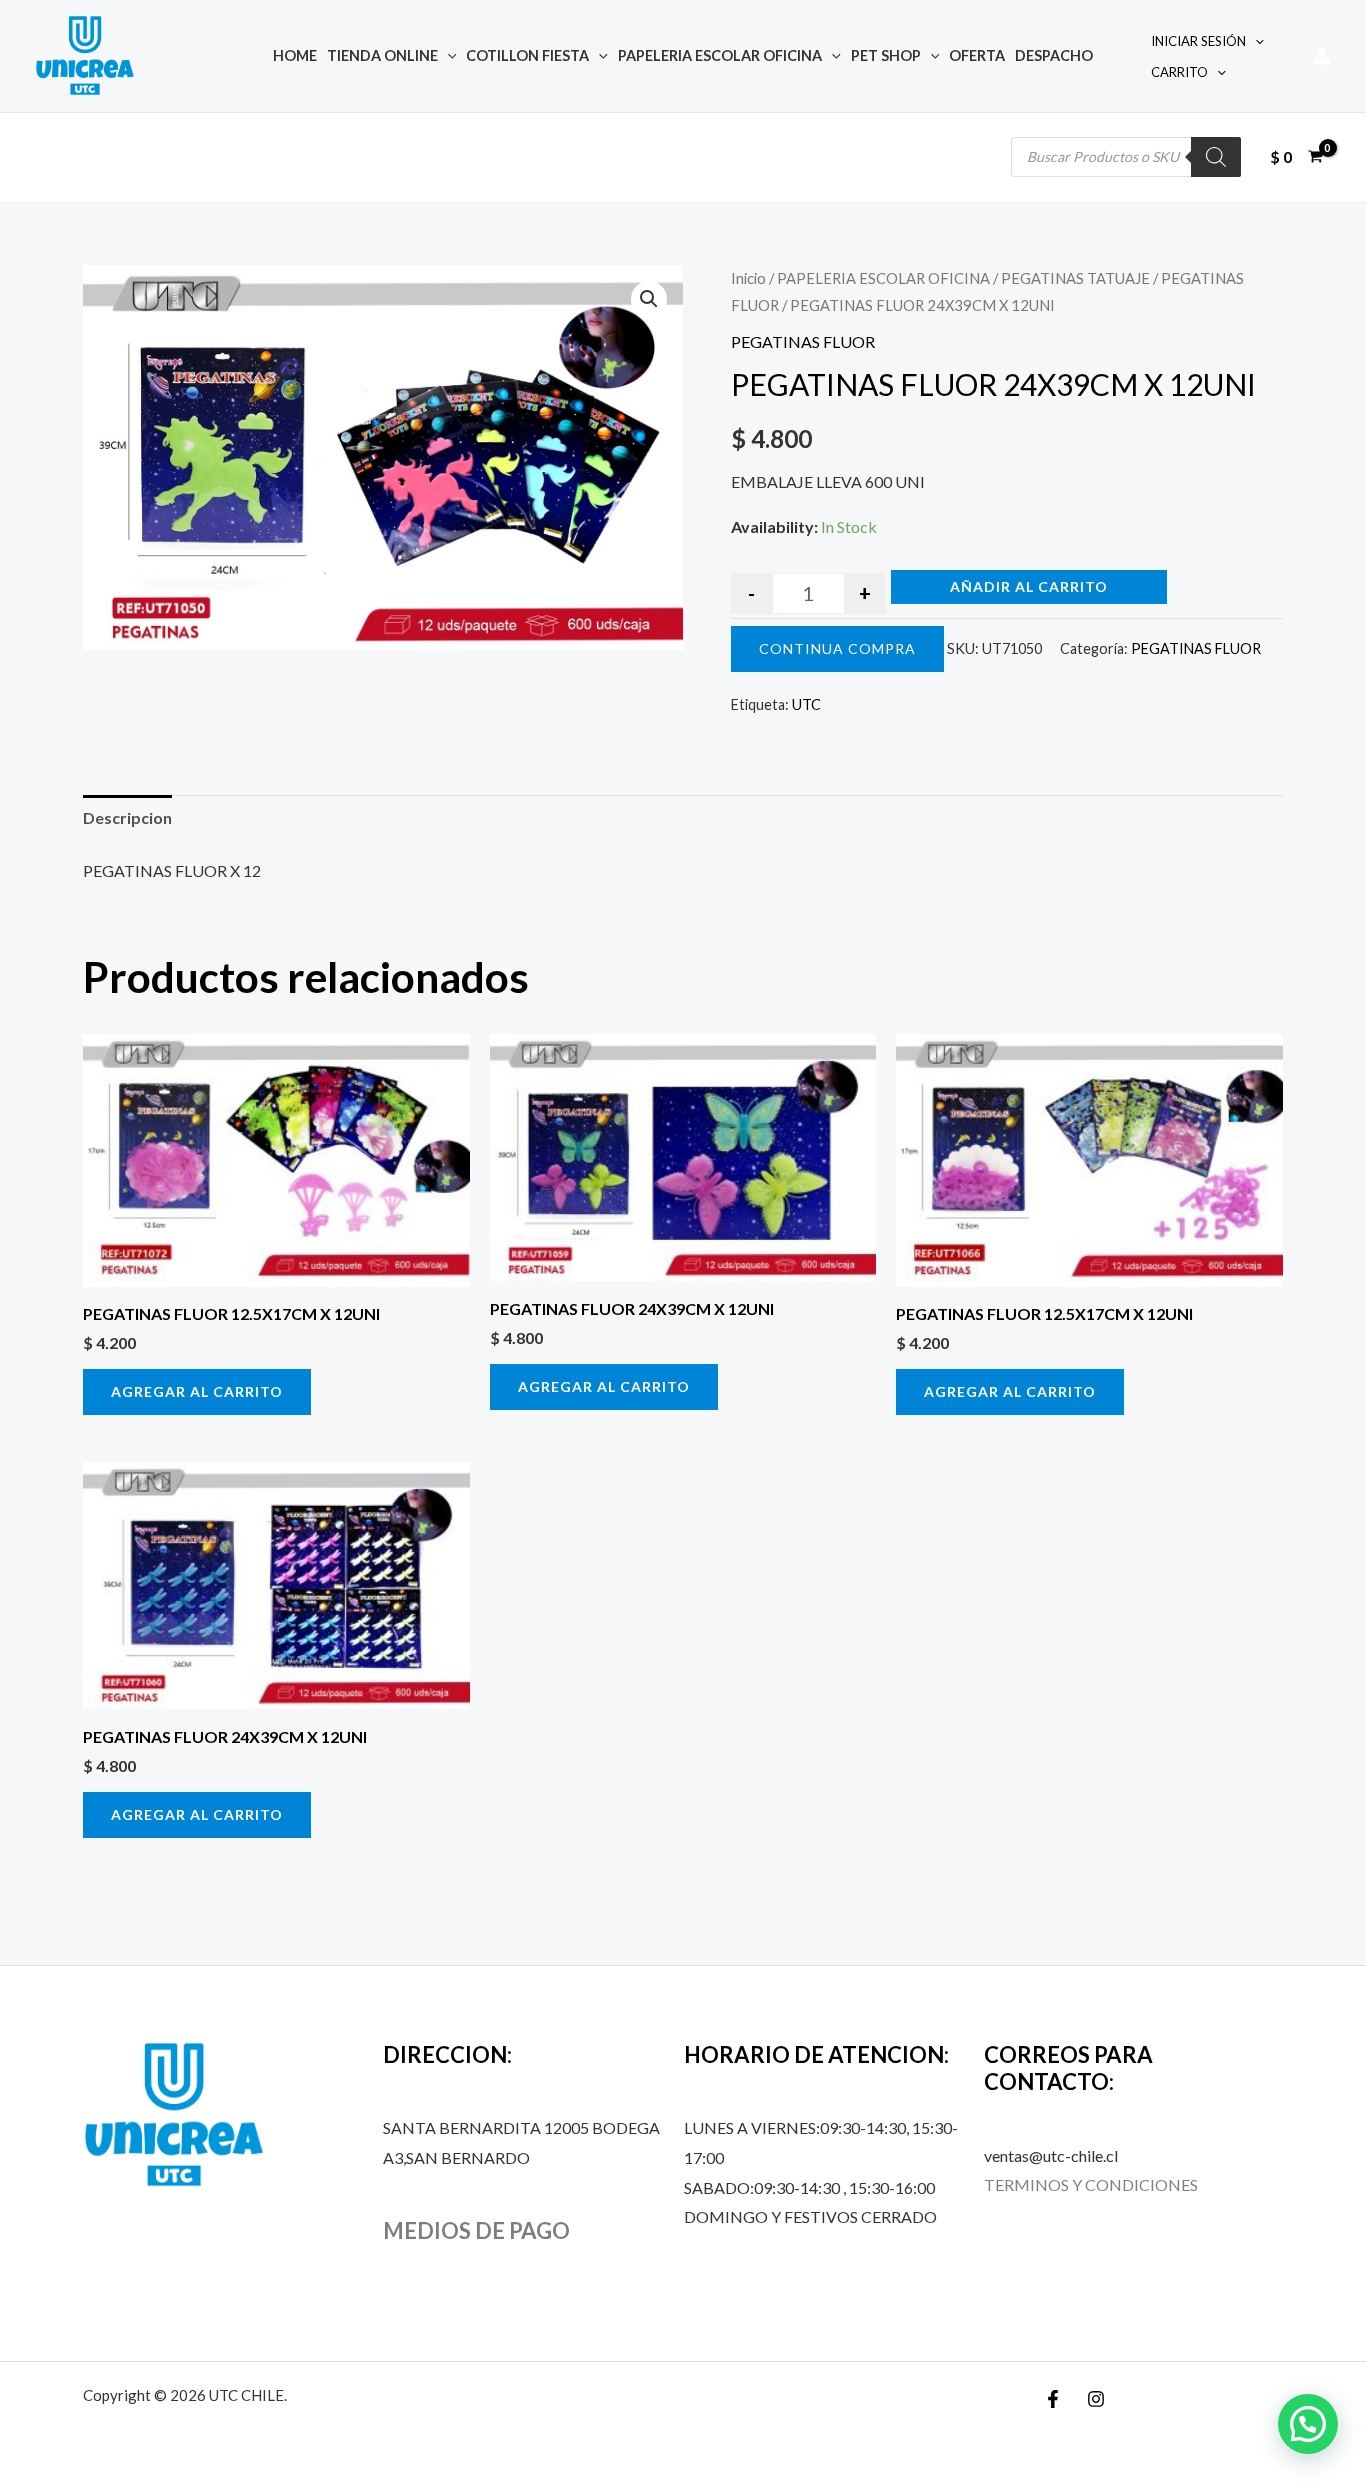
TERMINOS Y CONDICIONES (1091, 2184)
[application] (447, 55)
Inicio (748, 278)
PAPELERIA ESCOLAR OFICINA (720, 55)
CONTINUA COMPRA (837, 648)
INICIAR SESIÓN (1198, 41)
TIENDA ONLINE (382, 55)
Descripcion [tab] (127, 817)
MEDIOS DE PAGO (476, 2230)
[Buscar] (1216, 157)
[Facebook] (1053, 2399)
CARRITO (1179, 72)
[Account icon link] (1322, 56)
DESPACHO (1054, 55)
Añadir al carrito (1029, 586)
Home (295, 55)
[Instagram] (1096, 2399)
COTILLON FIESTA (527, 55)
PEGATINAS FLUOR (803, 341)
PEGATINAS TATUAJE (1075, 278)
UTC (806, 704)
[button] (649, 299)
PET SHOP (886, 55)
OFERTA (977, 55)
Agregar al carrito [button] (197, 1391)
